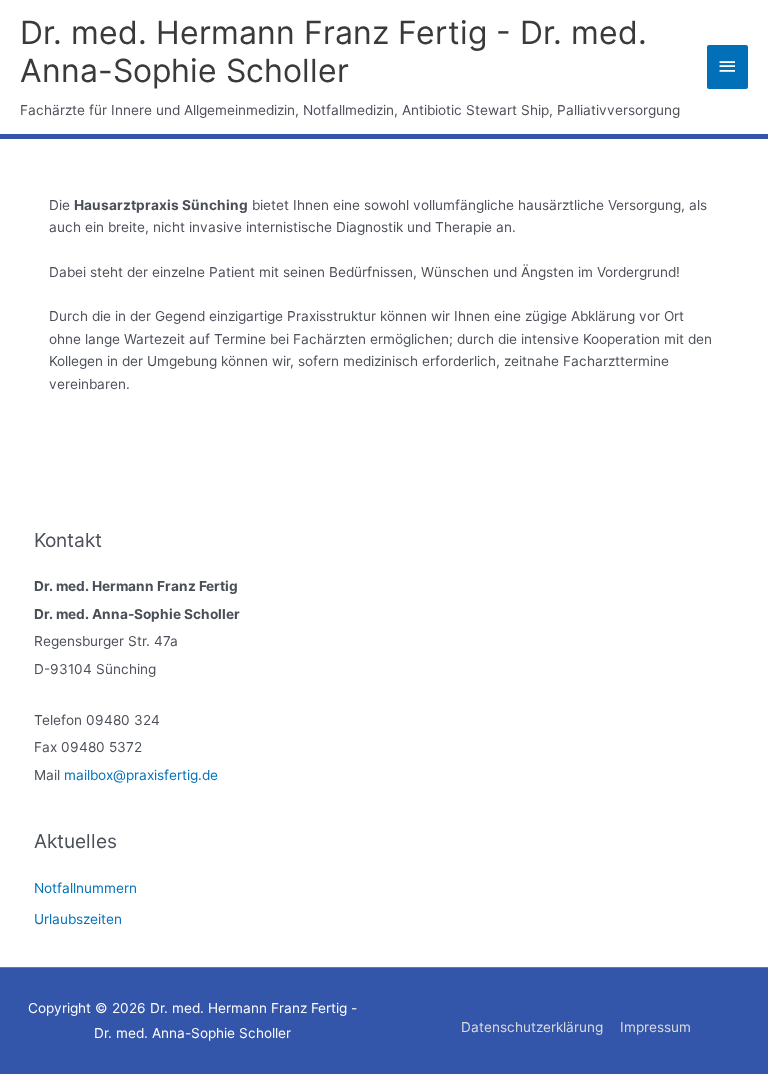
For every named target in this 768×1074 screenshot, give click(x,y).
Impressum (655, 1027)
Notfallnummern (85, 888)
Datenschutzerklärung (532, 1027)
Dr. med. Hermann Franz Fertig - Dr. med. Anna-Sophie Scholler (333, 51)
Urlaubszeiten (78, 919)
